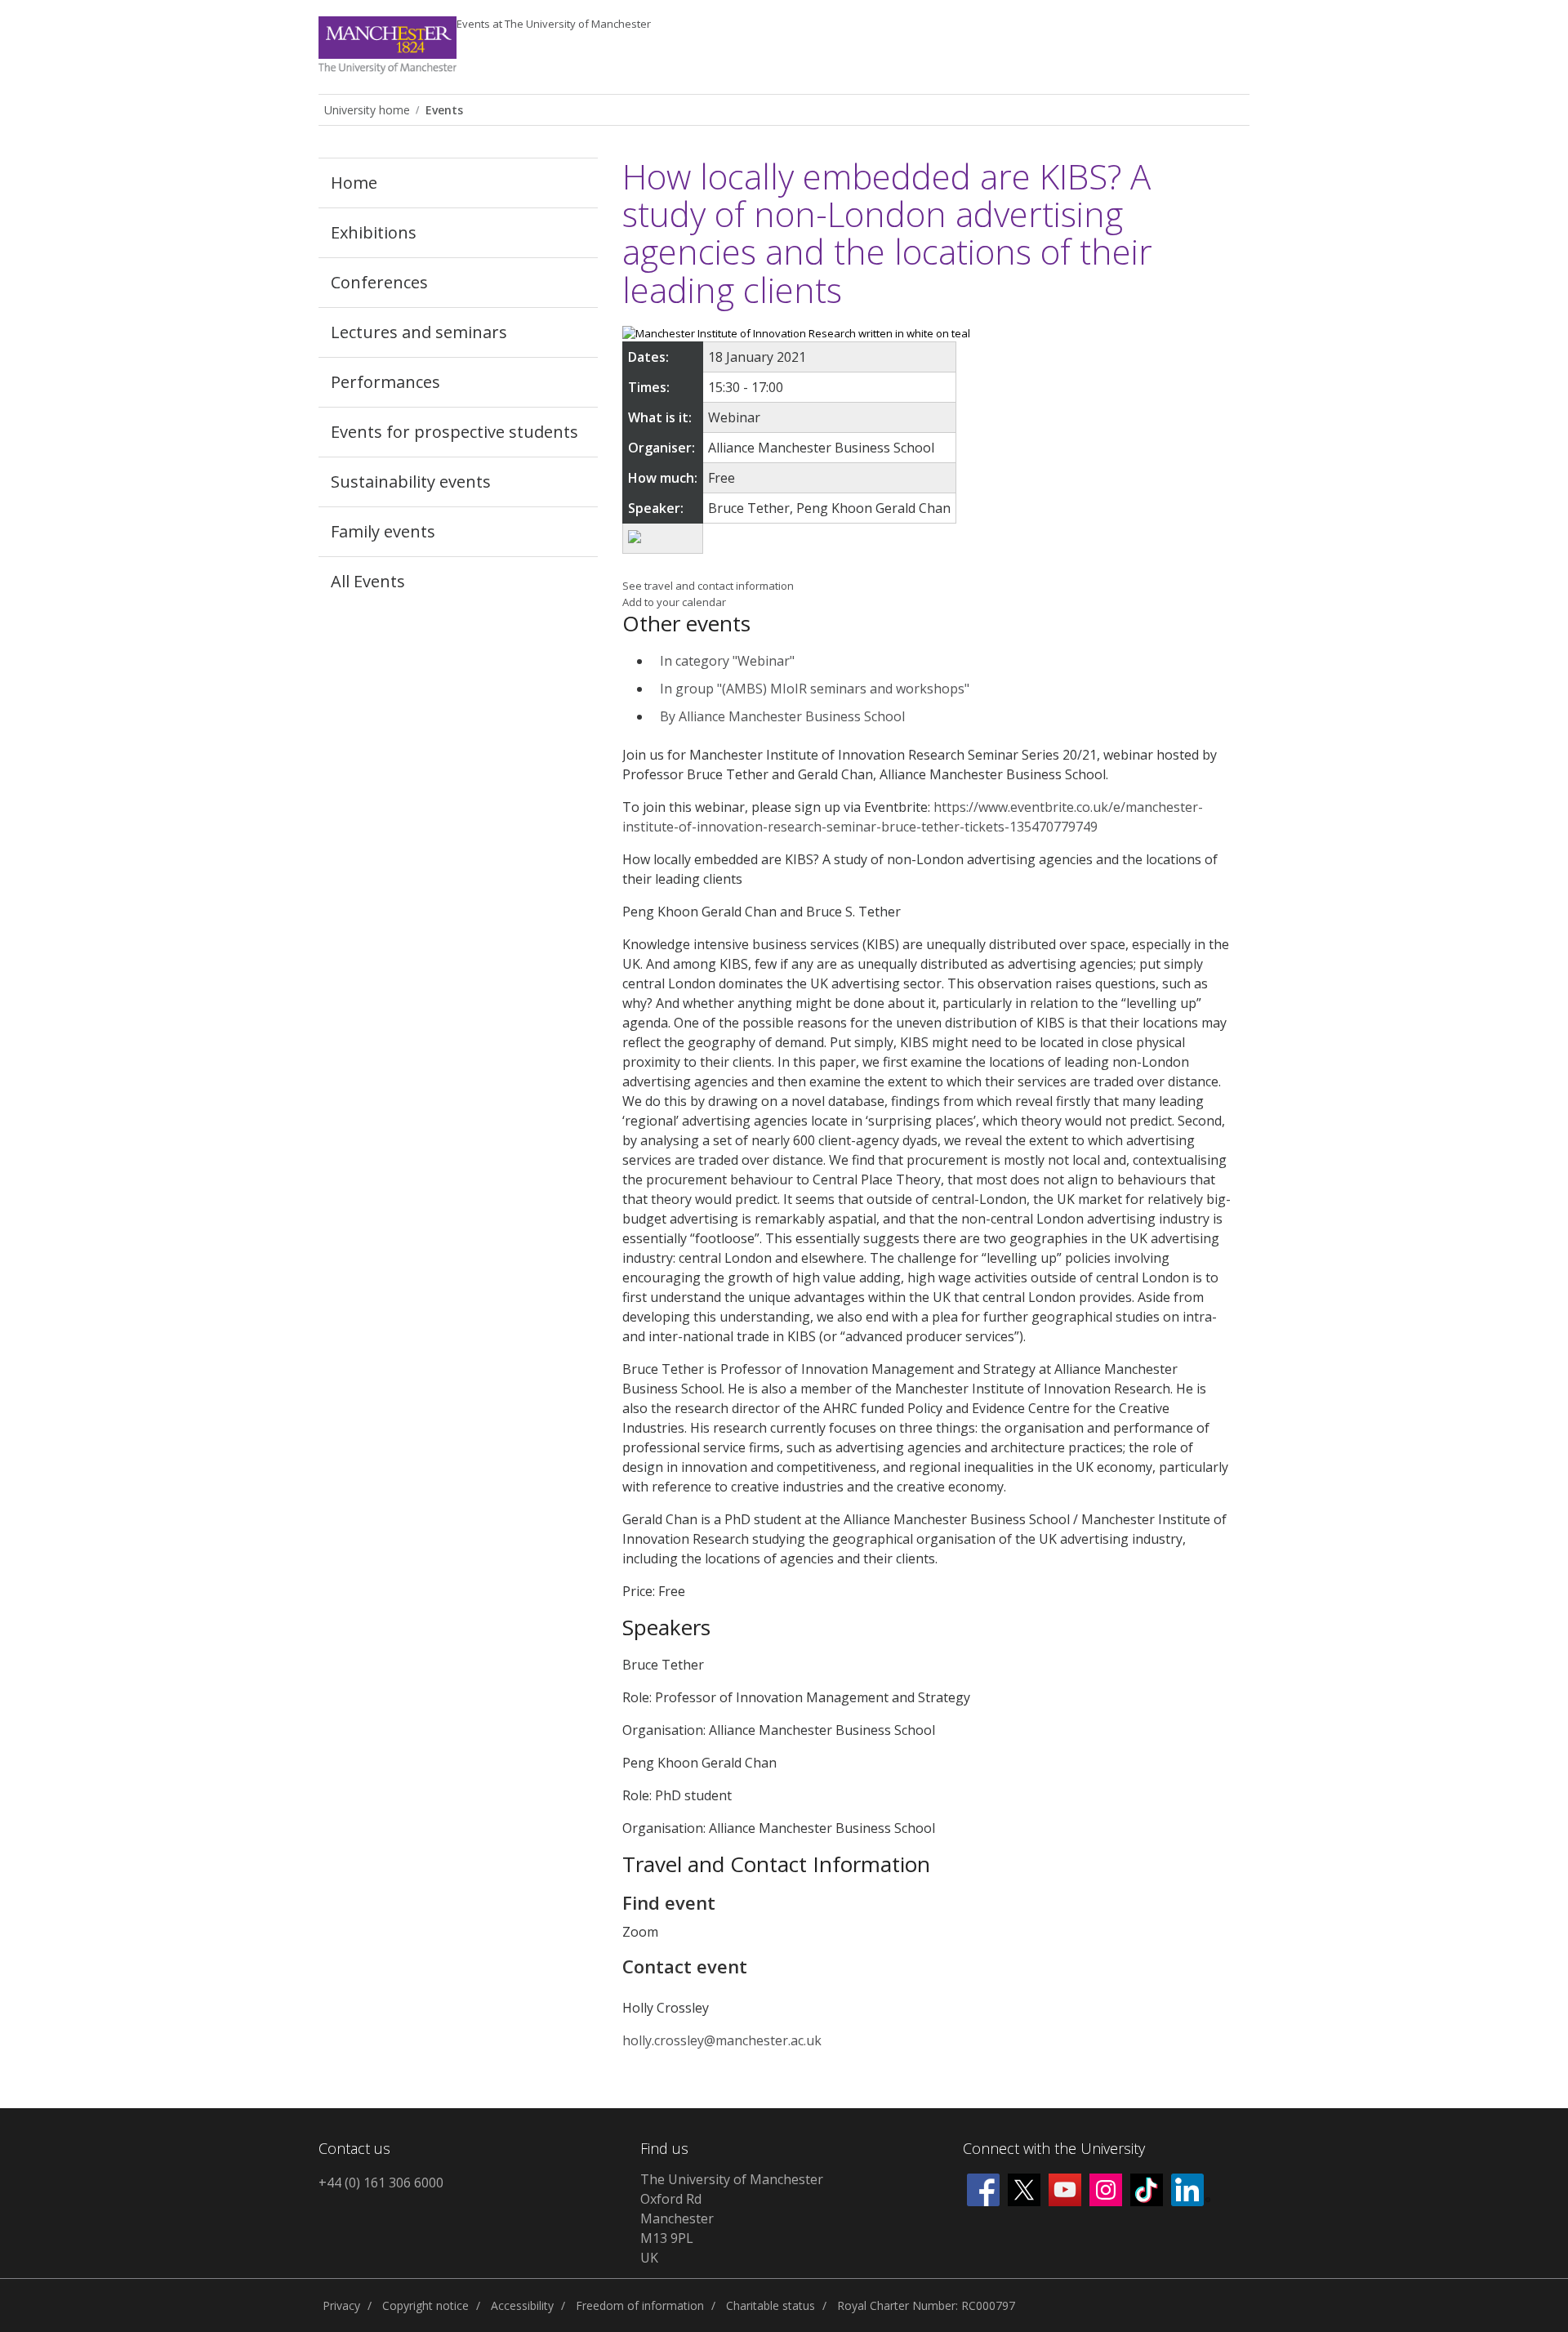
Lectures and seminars (419, 332)
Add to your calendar (674, 602)
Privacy (341, 2305)
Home (354, 183)
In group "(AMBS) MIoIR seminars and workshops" (815, 689)
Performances (385, 382)
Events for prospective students (454, 432)
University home (367, 110)
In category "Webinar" (727, 661)
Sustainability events (411, 482)
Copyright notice (425, 2305)
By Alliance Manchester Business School (782, 716)
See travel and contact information (708, 586)
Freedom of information (640, 2305)
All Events (368, 581)
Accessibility (522, 2305)
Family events (383, 531)
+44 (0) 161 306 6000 (381, 2183)
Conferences (379, 282)
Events (554, 24)
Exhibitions (374, 232)
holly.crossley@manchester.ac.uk (722, 2040)
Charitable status (771, 2305)
